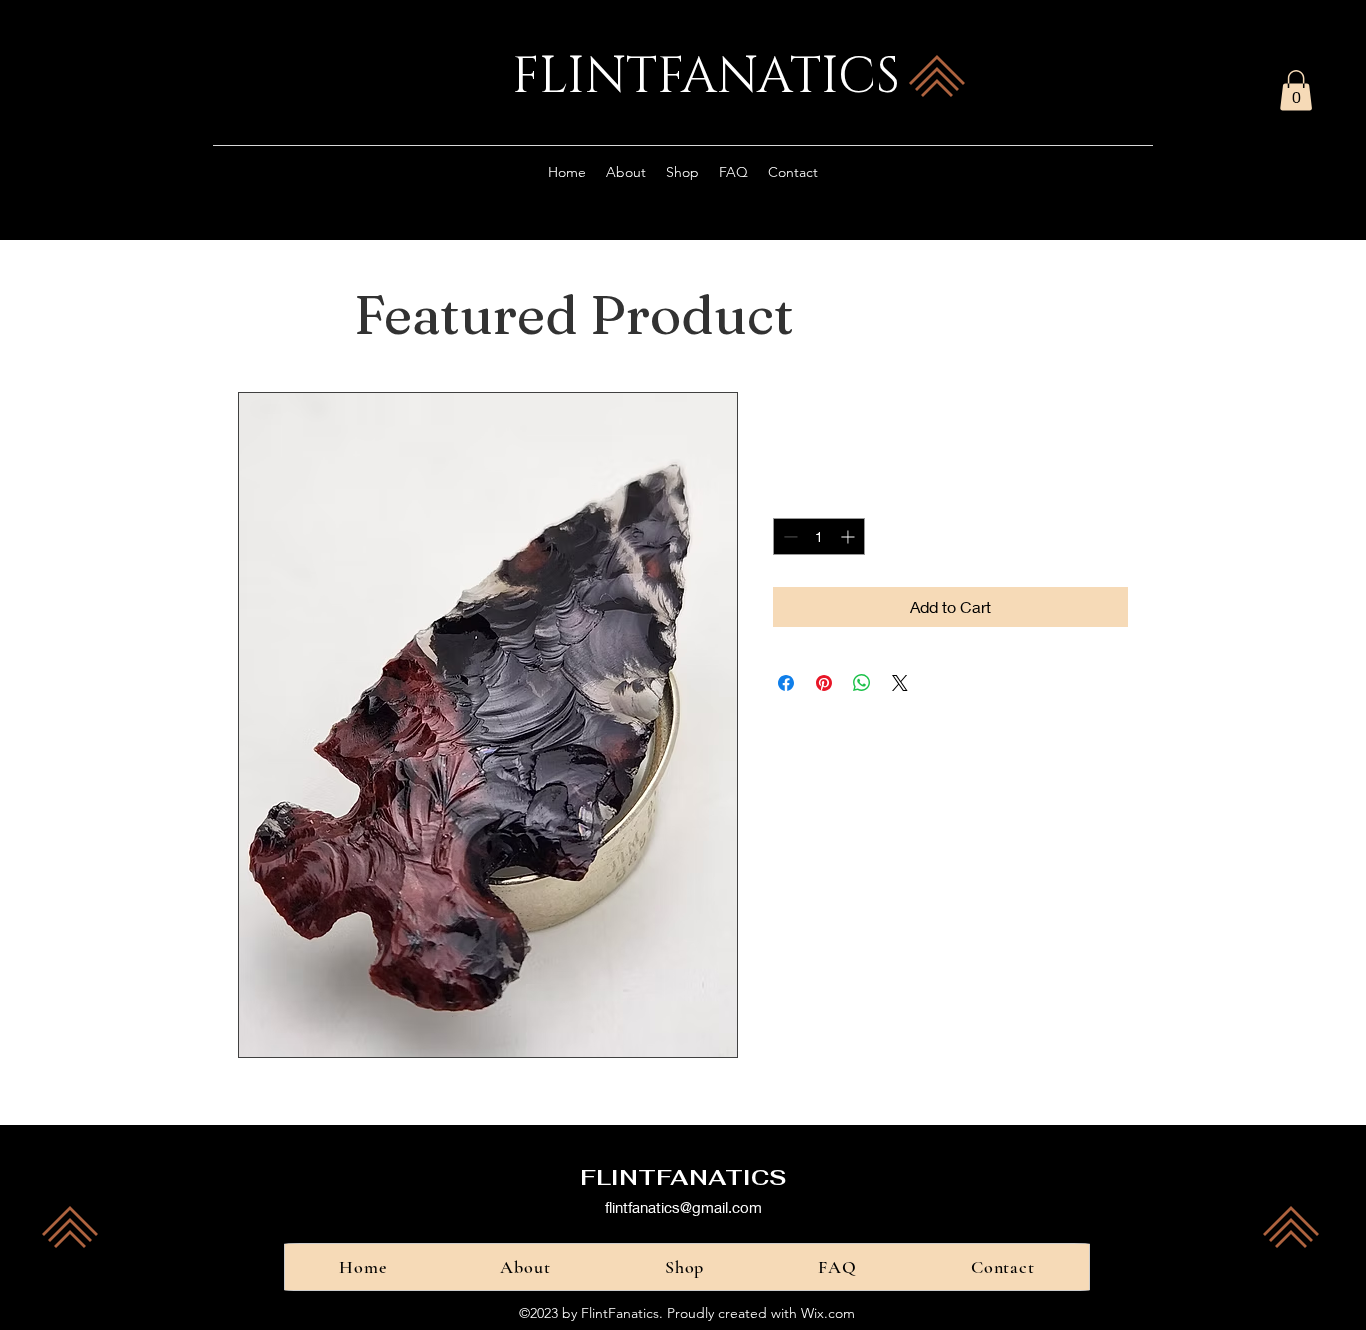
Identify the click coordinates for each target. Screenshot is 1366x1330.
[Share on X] (900, 683)
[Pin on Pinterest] (824, 683)
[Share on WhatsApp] (862, 683)
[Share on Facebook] (786, 683)
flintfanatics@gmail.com (683, 1207)
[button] (1296, 90)
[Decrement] (788, 536)
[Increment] (849, 536)
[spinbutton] (819, 536)
